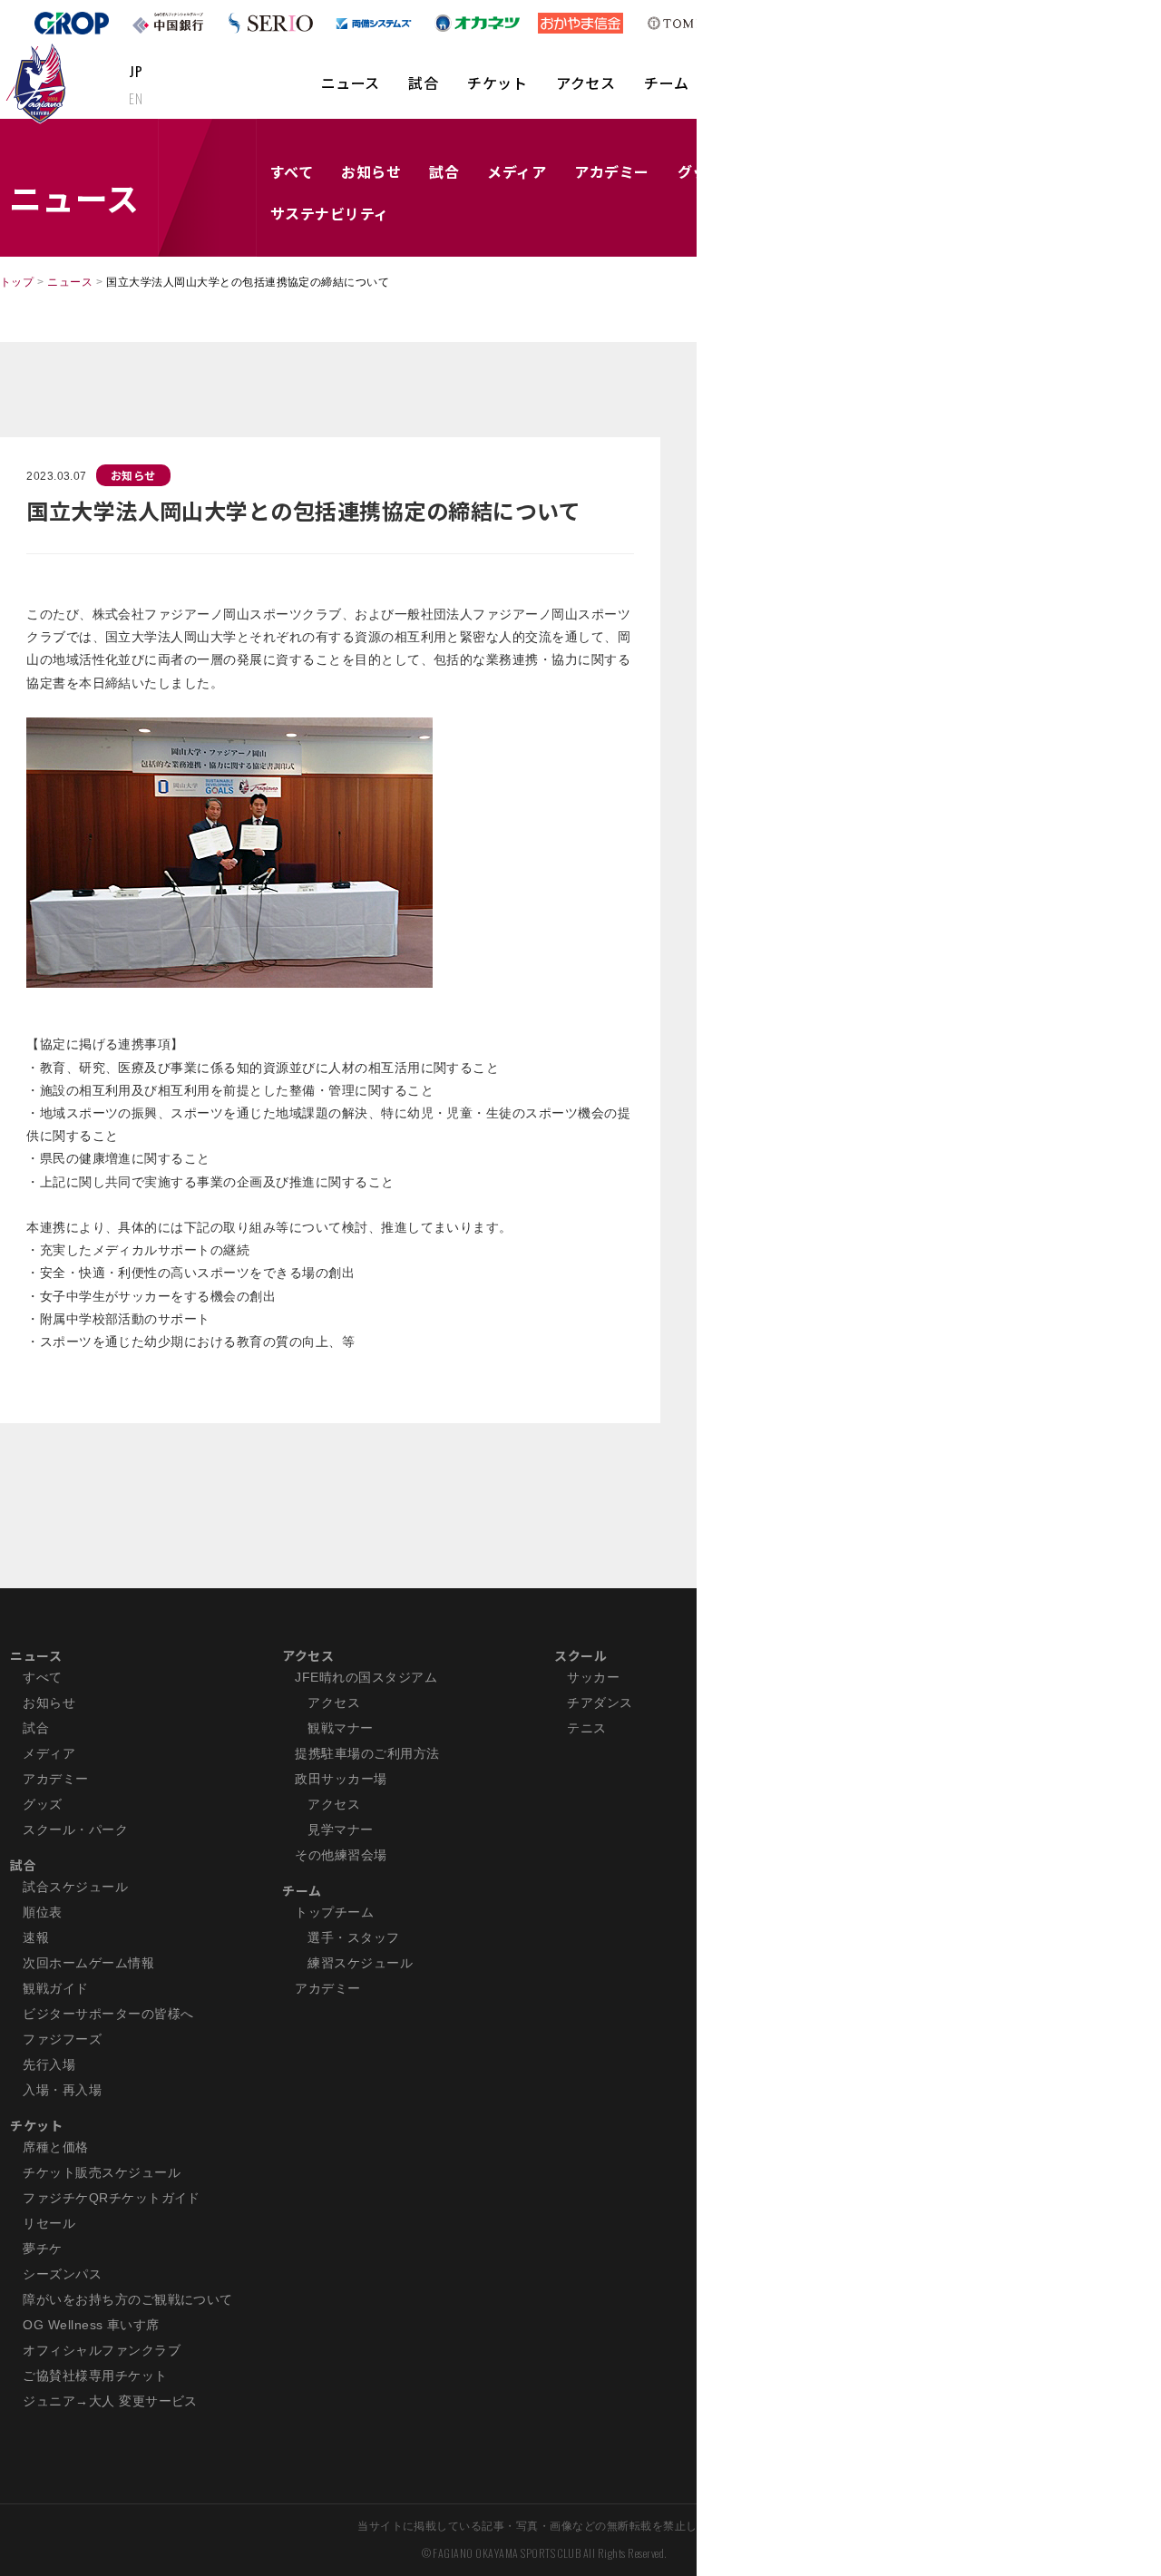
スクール (580, 1655)
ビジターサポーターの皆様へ (108, 2014)
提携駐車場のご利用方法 (367, 1753)
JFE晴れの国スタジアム (366, 1677)
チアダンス (600, 1703)
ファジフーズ (62, 2039)
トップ (17, 282)
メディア (517, 171)
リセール (49, 2223)
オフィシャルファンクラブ (102, 2350)
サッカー (593, 1677)
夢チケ (42, 2249)
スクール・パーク (75, 1830)
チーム (666, 83)
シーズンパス (62, 2274)
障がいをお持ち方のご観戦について (128, 2299)
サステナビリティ (330, 213)
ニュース (351, 83)
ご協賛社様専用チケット (95, 2376)
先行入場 (49, 2064)
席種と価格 (55, 2147)
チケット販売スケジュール (102, 2172)
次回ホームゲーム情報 (88, 1963)
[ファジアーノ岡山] (39, 83)
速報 (36, 1937)
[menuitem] (351, 92)
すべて (292, 171)
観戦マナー (340, 1728)
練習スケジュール (360, 1963)
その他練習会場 (341, 1855)
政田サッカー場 (341, 1779)
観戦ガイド (55, 1988)
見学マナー (340, 1830)
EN (136, 98)
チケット (497, 83)
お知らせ (371, 171)
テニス (586, 1728)
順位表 (42, 1912)
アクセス (585, 83)
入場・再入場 (62, 2090)
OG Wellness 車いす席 (91, 2325)
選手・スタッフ (353, 1937)
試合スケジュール (75, 1887)
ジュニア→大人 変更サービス (110, 2401)
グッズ (42, 1804)
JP (136, 71)
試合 (423, 83)
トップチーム (334, 1912)
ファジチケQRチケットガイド (112, 2198)
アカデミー (611, 171)
